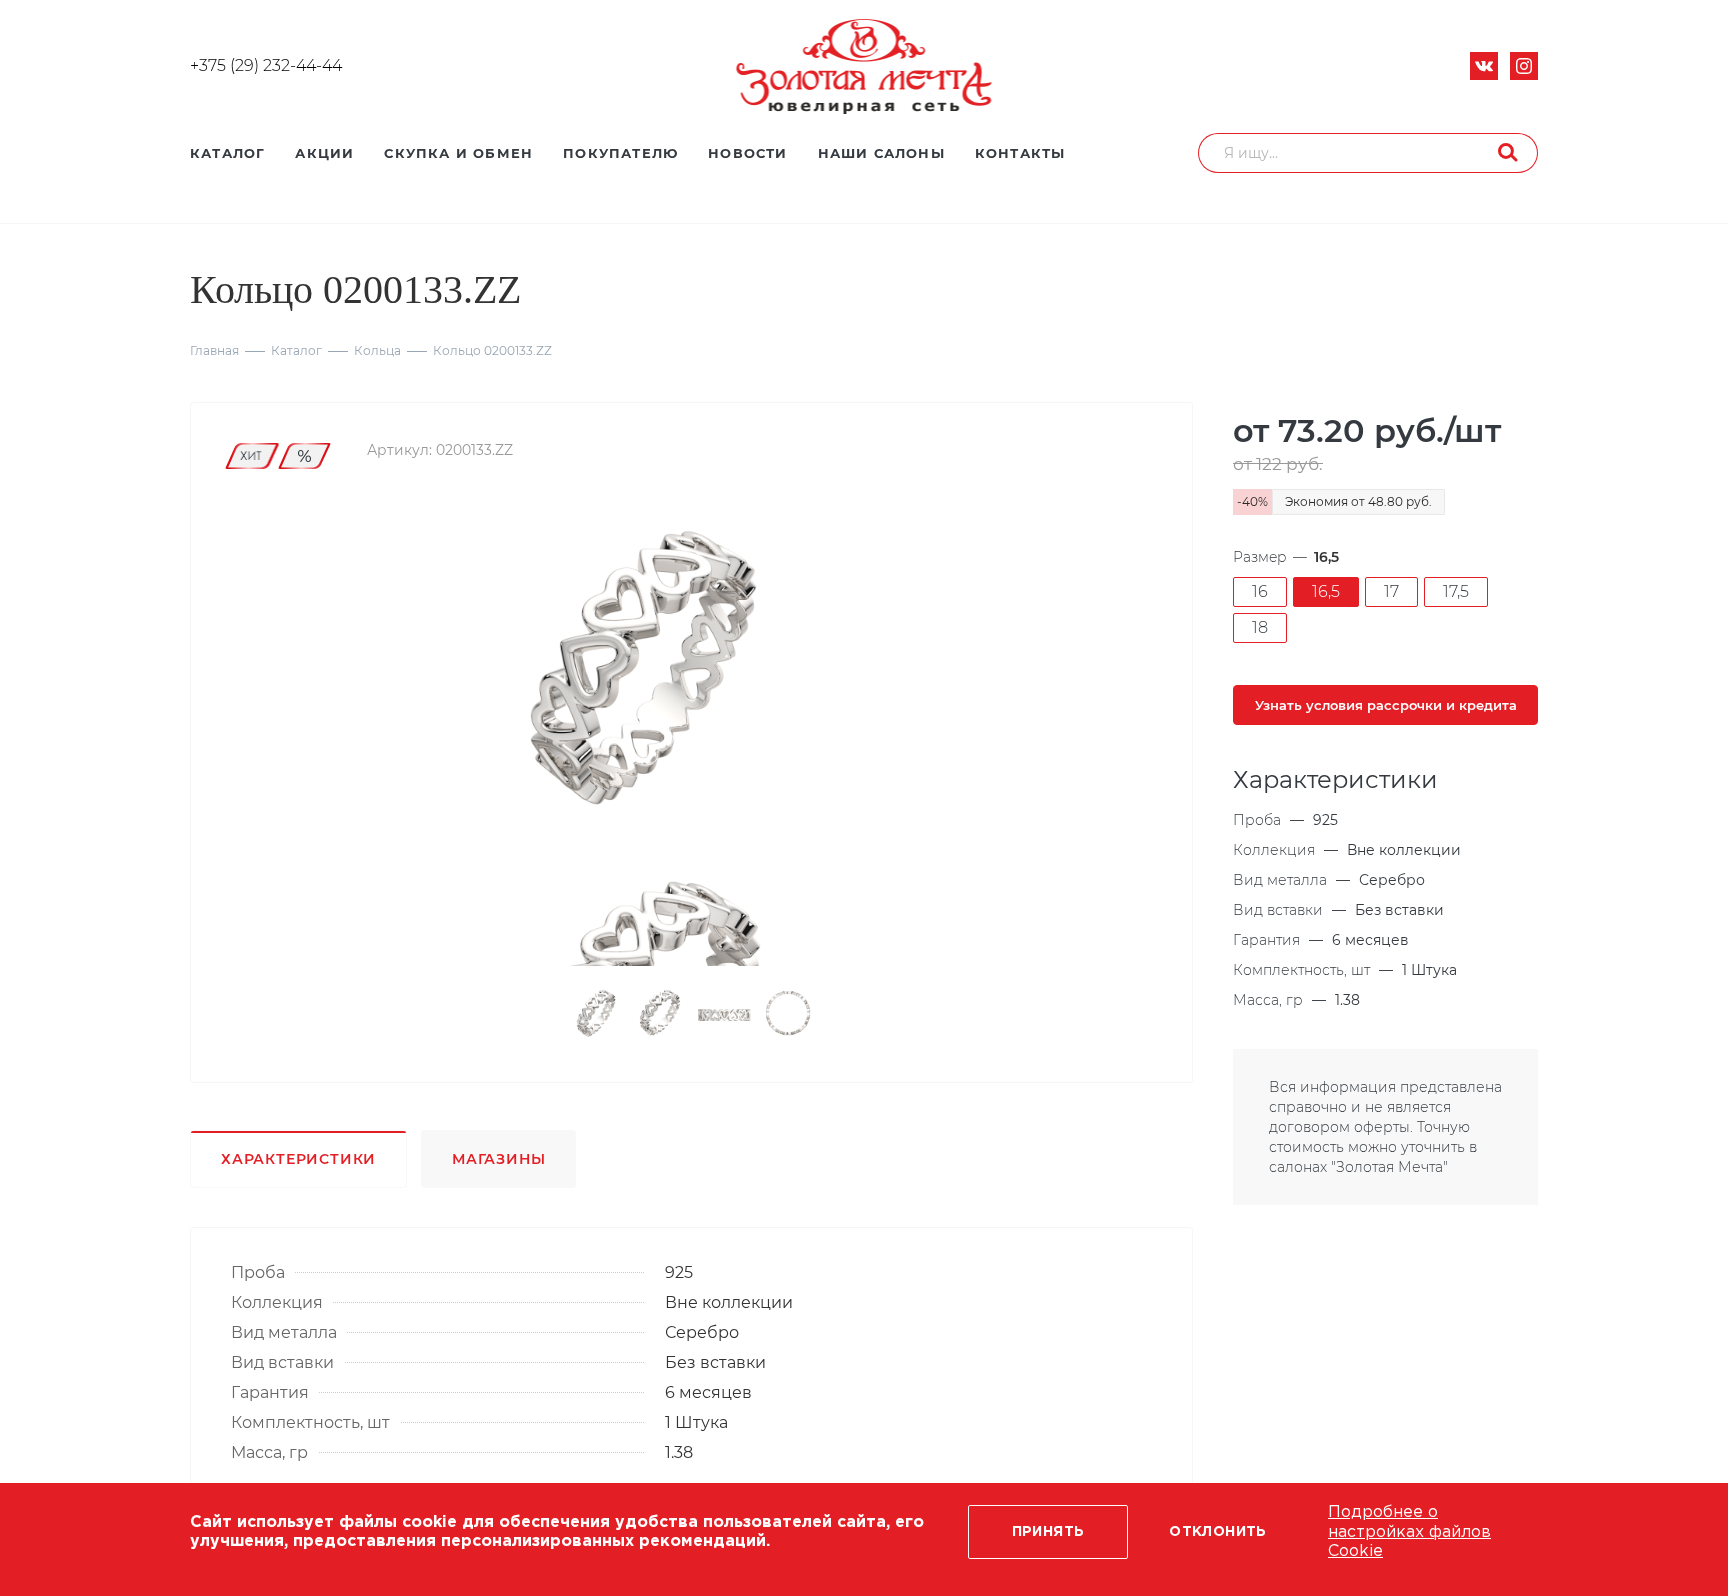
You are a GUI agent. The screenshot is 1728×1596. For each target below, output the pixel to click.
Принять (1048, 1532)
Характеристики (298, 1159)
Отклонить (1218, 1532)
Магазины (498, 1159)
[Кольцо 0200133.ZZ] (642, 666)
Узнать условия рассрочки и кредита (1386, 705)
